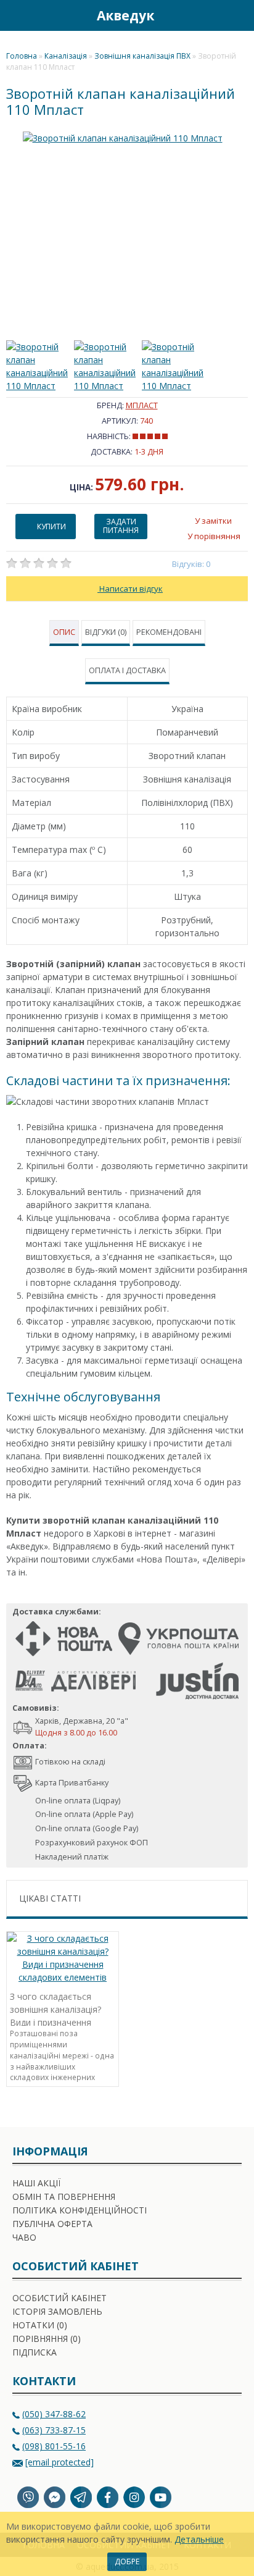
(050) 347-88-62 (54, 2414)
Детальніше (199, 2539)
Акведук (125, 15)
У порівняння (214, 536)
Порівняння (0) (47, 2339)
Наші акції (36, 2183)
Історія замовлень (57, 2311)
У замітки (213, 521)
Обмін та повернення (64, 2196)
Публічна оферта (52, 2224)
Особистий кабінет (59, 2298)
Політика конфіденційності (80, 2210)
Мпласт (142, 405)
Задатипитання (121, 526)
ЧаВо (24, 2237)
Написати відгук (130, 589)
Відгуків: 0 (191, 564)
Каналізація (66, 56)
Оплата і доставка (127, 670)
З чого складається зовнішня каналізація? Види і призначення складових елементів (55, 2008)
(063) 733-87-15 (54, 2430)
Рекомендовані (169, 632)
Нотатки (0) (40, 2325)
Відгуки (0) (106, 632)
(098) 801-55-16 (54, 2446)
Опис (64, 632)
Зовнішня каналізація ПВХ (142, 56)
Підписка (35, 2352)
